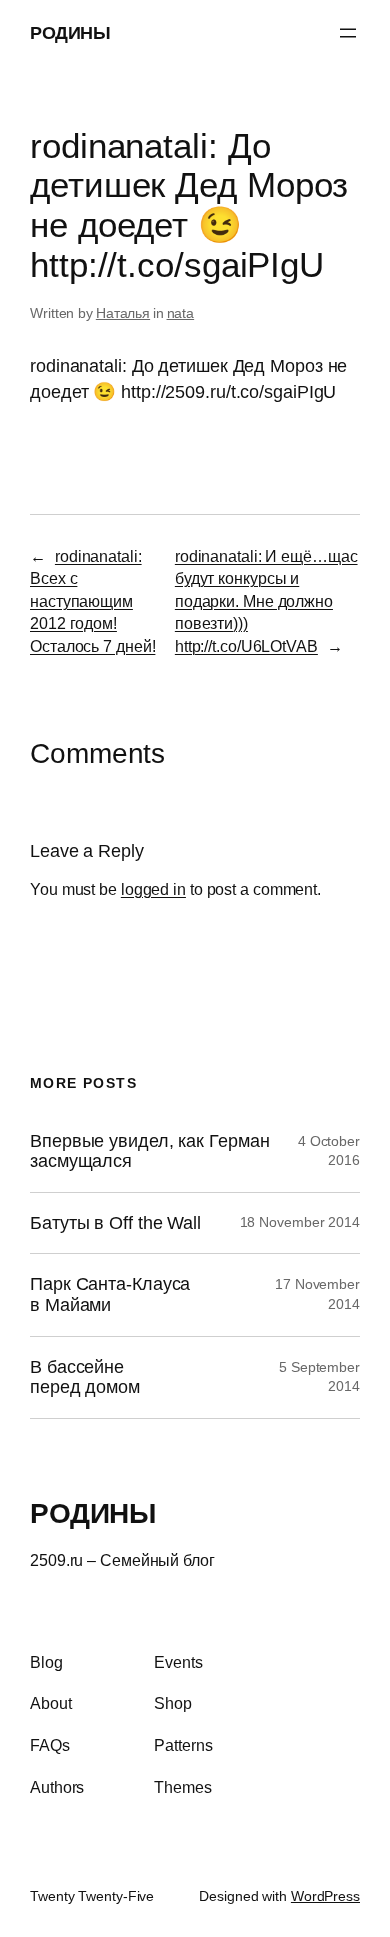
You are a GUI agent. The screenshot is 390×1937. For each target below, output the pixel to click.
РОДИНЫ (70, 32)
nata (181, 313)
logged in (153, 889)
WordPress (325, 1896)
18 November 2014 (300, 1222)
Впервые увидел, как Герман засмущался (149, 1151)
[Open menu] (348, 33)
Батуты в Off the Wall (115, 1223)
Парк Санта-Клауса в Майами (110, 1294)
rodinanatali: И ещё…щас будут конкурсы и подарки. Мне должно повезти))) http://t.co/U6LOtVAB (266, 601)
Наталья (123, 313)
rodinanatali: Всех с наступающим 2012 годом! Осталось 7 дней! (92, 601)
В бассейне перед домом (85, 1377)
